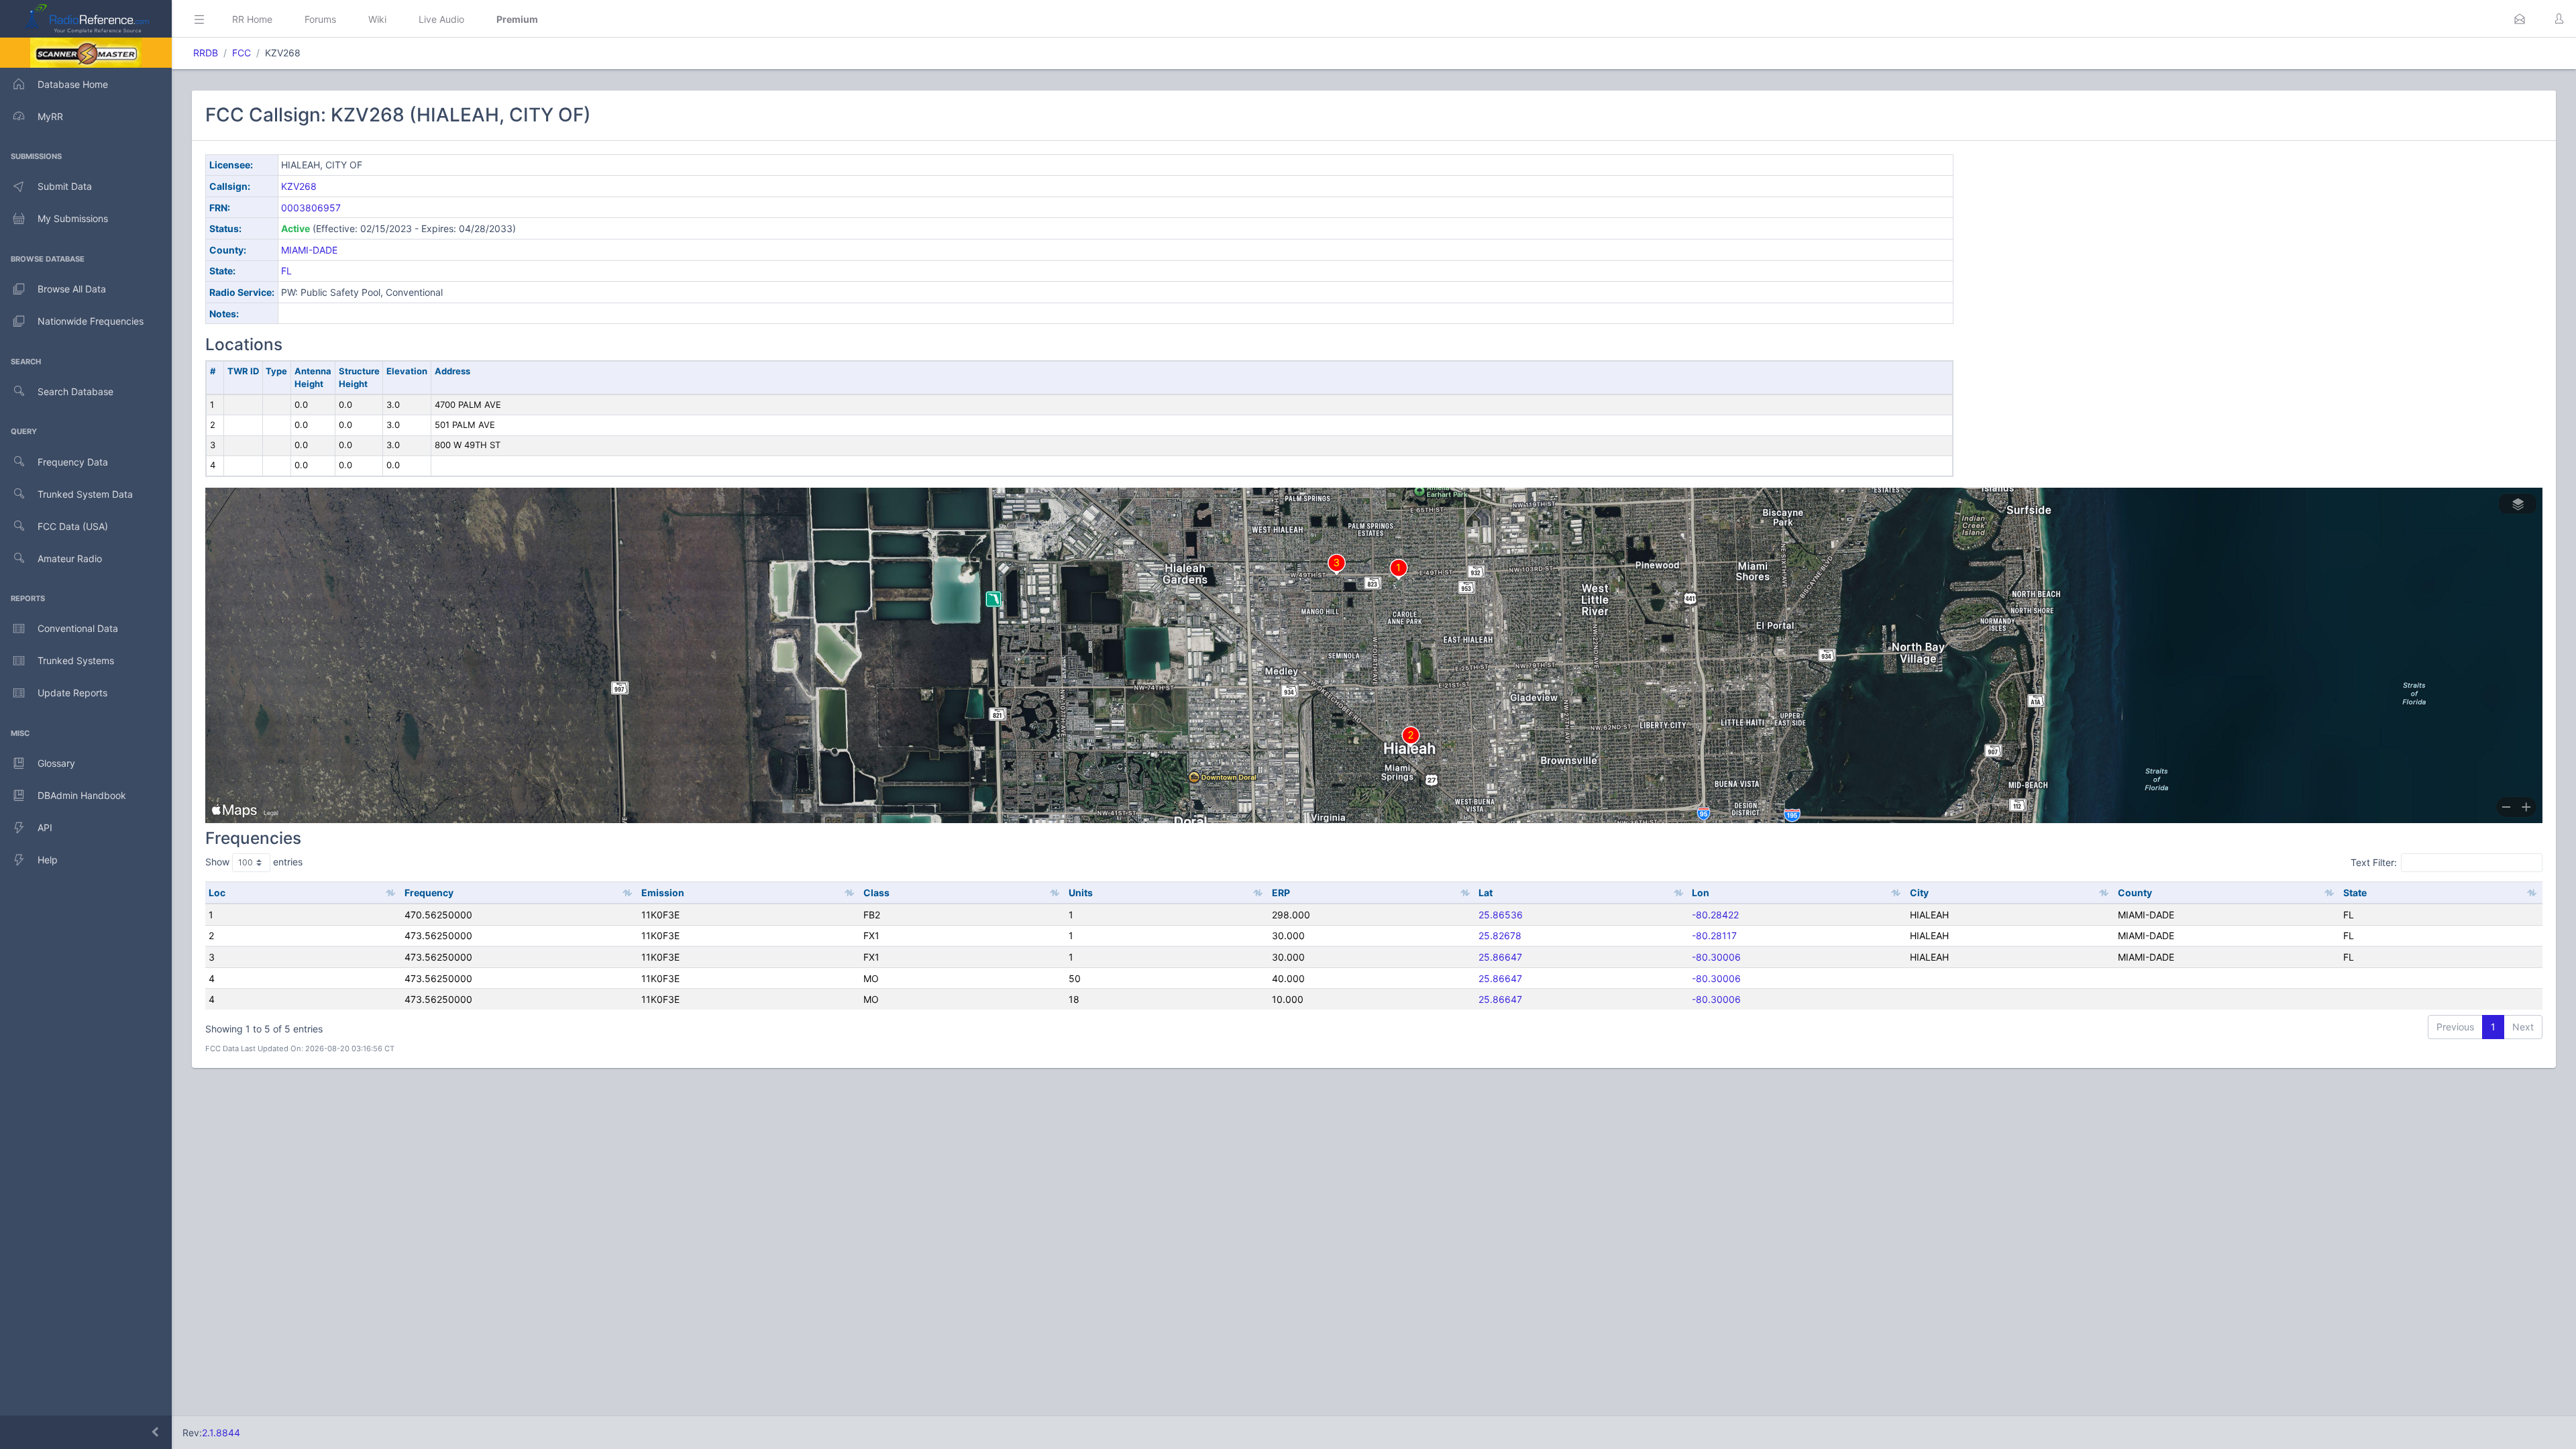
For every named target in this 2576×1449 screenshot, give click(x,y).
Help (48, 860)
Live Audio (441, 19)
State (2355, 893)
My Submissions (73, 218)
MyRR (50, 116)
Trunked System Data (85, 494)
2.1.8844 (221, 1433)
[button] (2520, 19)
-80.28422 (1715, 915)
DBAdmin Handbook (82, 795)
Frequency (429, 893)
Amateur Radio (70, 558)
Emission (663, 893)
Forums (320, 19)
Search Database (75, 391)
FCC (241, 53)
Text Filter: (2374, 862)
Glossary (56, 763)
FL (286, 271)
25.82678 (1500, 935)
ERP (1281, 893)
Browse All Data (72, 289)
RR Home (252, 19)
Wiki (377, 19)
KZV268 (299, 186)
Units (1081, 893)
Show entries (254, 862)
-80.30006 (1716, 957)
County (2135, 893)
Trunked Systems (76, 660)
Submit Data (65, 186)
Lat (1486, 893)
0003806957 (311, 208)
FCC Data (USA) (73, 526)
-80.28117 (1714, 935)
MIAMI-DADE (309, 250)
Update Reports (72, 693)
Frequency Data (73, 462)
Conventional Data (78, 628)
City (1919, 893)
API (45, 827)
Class (876, 893)
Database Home (73, 84)
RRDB (206, 53)
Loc (217, 893)
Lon (1701, 893)
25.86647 (1500, 957)
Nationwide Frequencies (91, 321)
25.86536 (1501, 915)
